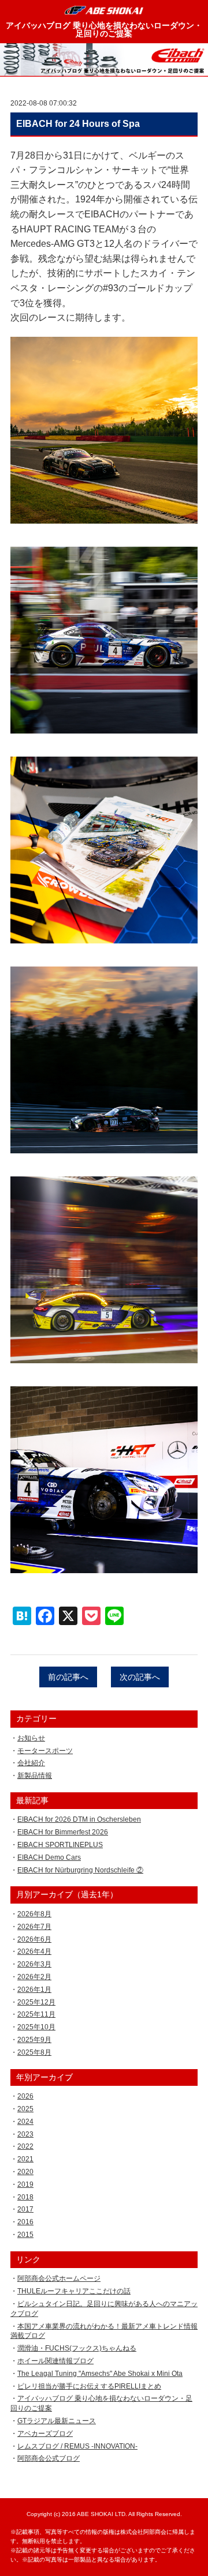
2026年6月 (34, 1939)
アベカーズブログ (45, 2434)
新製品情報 (35, 1776)
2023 (25, 2134)
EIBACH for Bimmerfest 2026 (63, 1832)
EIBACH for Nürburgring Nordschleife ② (80, 1870)
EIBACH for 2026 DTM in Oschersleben (79, 1819)
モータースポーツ (45, 1751)
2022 (25, 2146)
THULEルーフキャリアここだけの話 (74, 2291)
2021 (25, 2159)
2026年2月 (34, 1977)
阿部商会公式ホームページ (59, 2278)
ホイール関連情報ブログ (55, 2361)
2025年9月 (34, 2040)
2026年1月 (34, 1990)
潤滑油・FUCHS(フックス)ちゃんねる (77, 2348)
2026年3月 (34, 1964)
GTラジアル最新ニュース (57, 2421)
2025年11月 (36, 2014)
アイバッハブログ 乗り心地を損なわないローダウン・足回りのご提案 (104, 29)
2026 (25, 2096)
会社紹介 (31, 1763)
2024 (25, 2122)
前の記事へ (68, 1677)
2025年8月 (34, 2052)
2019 (25, 2184)
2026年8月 (34, 1914)
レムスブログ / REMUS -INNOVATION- (77, 2446)
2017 (25, 2209)
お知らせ (31, 1738)
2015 (25, 2235)
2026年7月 (34, 1927)
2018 (25, 2197)
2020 (25, 2172)
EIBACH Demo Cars (49, 1857)
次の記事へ (140, 1677)
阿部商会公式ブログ (49, 2458)
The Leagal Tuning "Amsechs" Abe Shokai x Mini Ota (100, 2374)
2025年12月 (36, 2002)
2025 (25, 2109)
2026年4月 (34, 1951)
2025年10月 (36, 2027)
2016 (25, 2222)
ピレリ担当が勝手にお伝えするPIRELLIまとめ (89, 2386)
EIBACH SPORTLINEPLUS (60, 1845)
